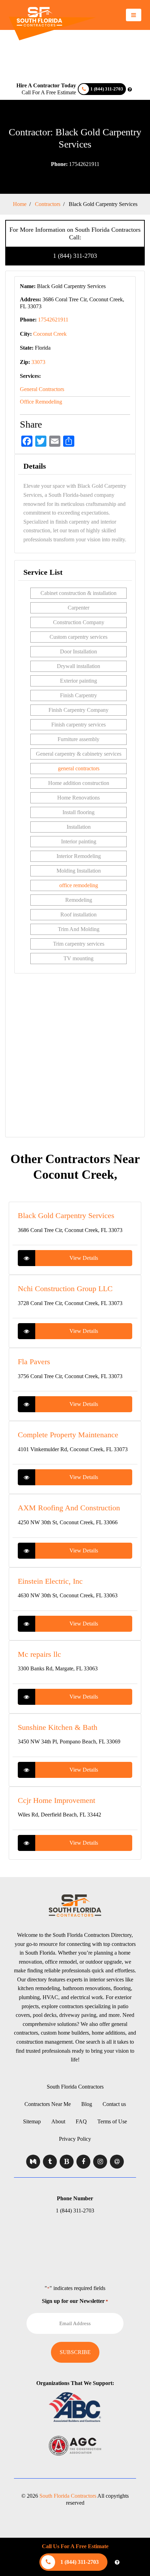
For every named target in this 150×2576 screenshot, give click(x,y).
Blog (87, 2104)
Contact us (114, 2104)
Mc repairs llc (39, 1654)
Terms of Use (112, 2121)
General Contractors (42, 389)
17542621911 (75, 164)
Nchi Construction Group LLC (65, 1289)
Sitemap (32, 2121)
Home (20, 204)
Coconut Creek (50, 334)
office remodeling (79, 885)
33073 (38, 362)
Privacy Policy (75, 2139)
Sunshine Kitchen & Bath (58, 1727)
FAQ (81, 2121)
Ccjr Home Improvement (57, 1800)
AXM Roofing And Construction (69, 1508)
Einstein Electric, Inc (50, 1581)
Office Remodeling (41, 402)
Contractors (48, 204)
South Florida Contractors (75, 2087)
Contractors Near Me (48, 2104)
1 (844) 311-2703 (75, 256)
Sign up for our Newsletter (75, 2301)
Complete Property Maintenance (68, 1435)
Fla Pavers (34, 1362)
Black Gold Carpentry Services (66, 1215)
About (58, 2121)
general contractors (79, 768)
